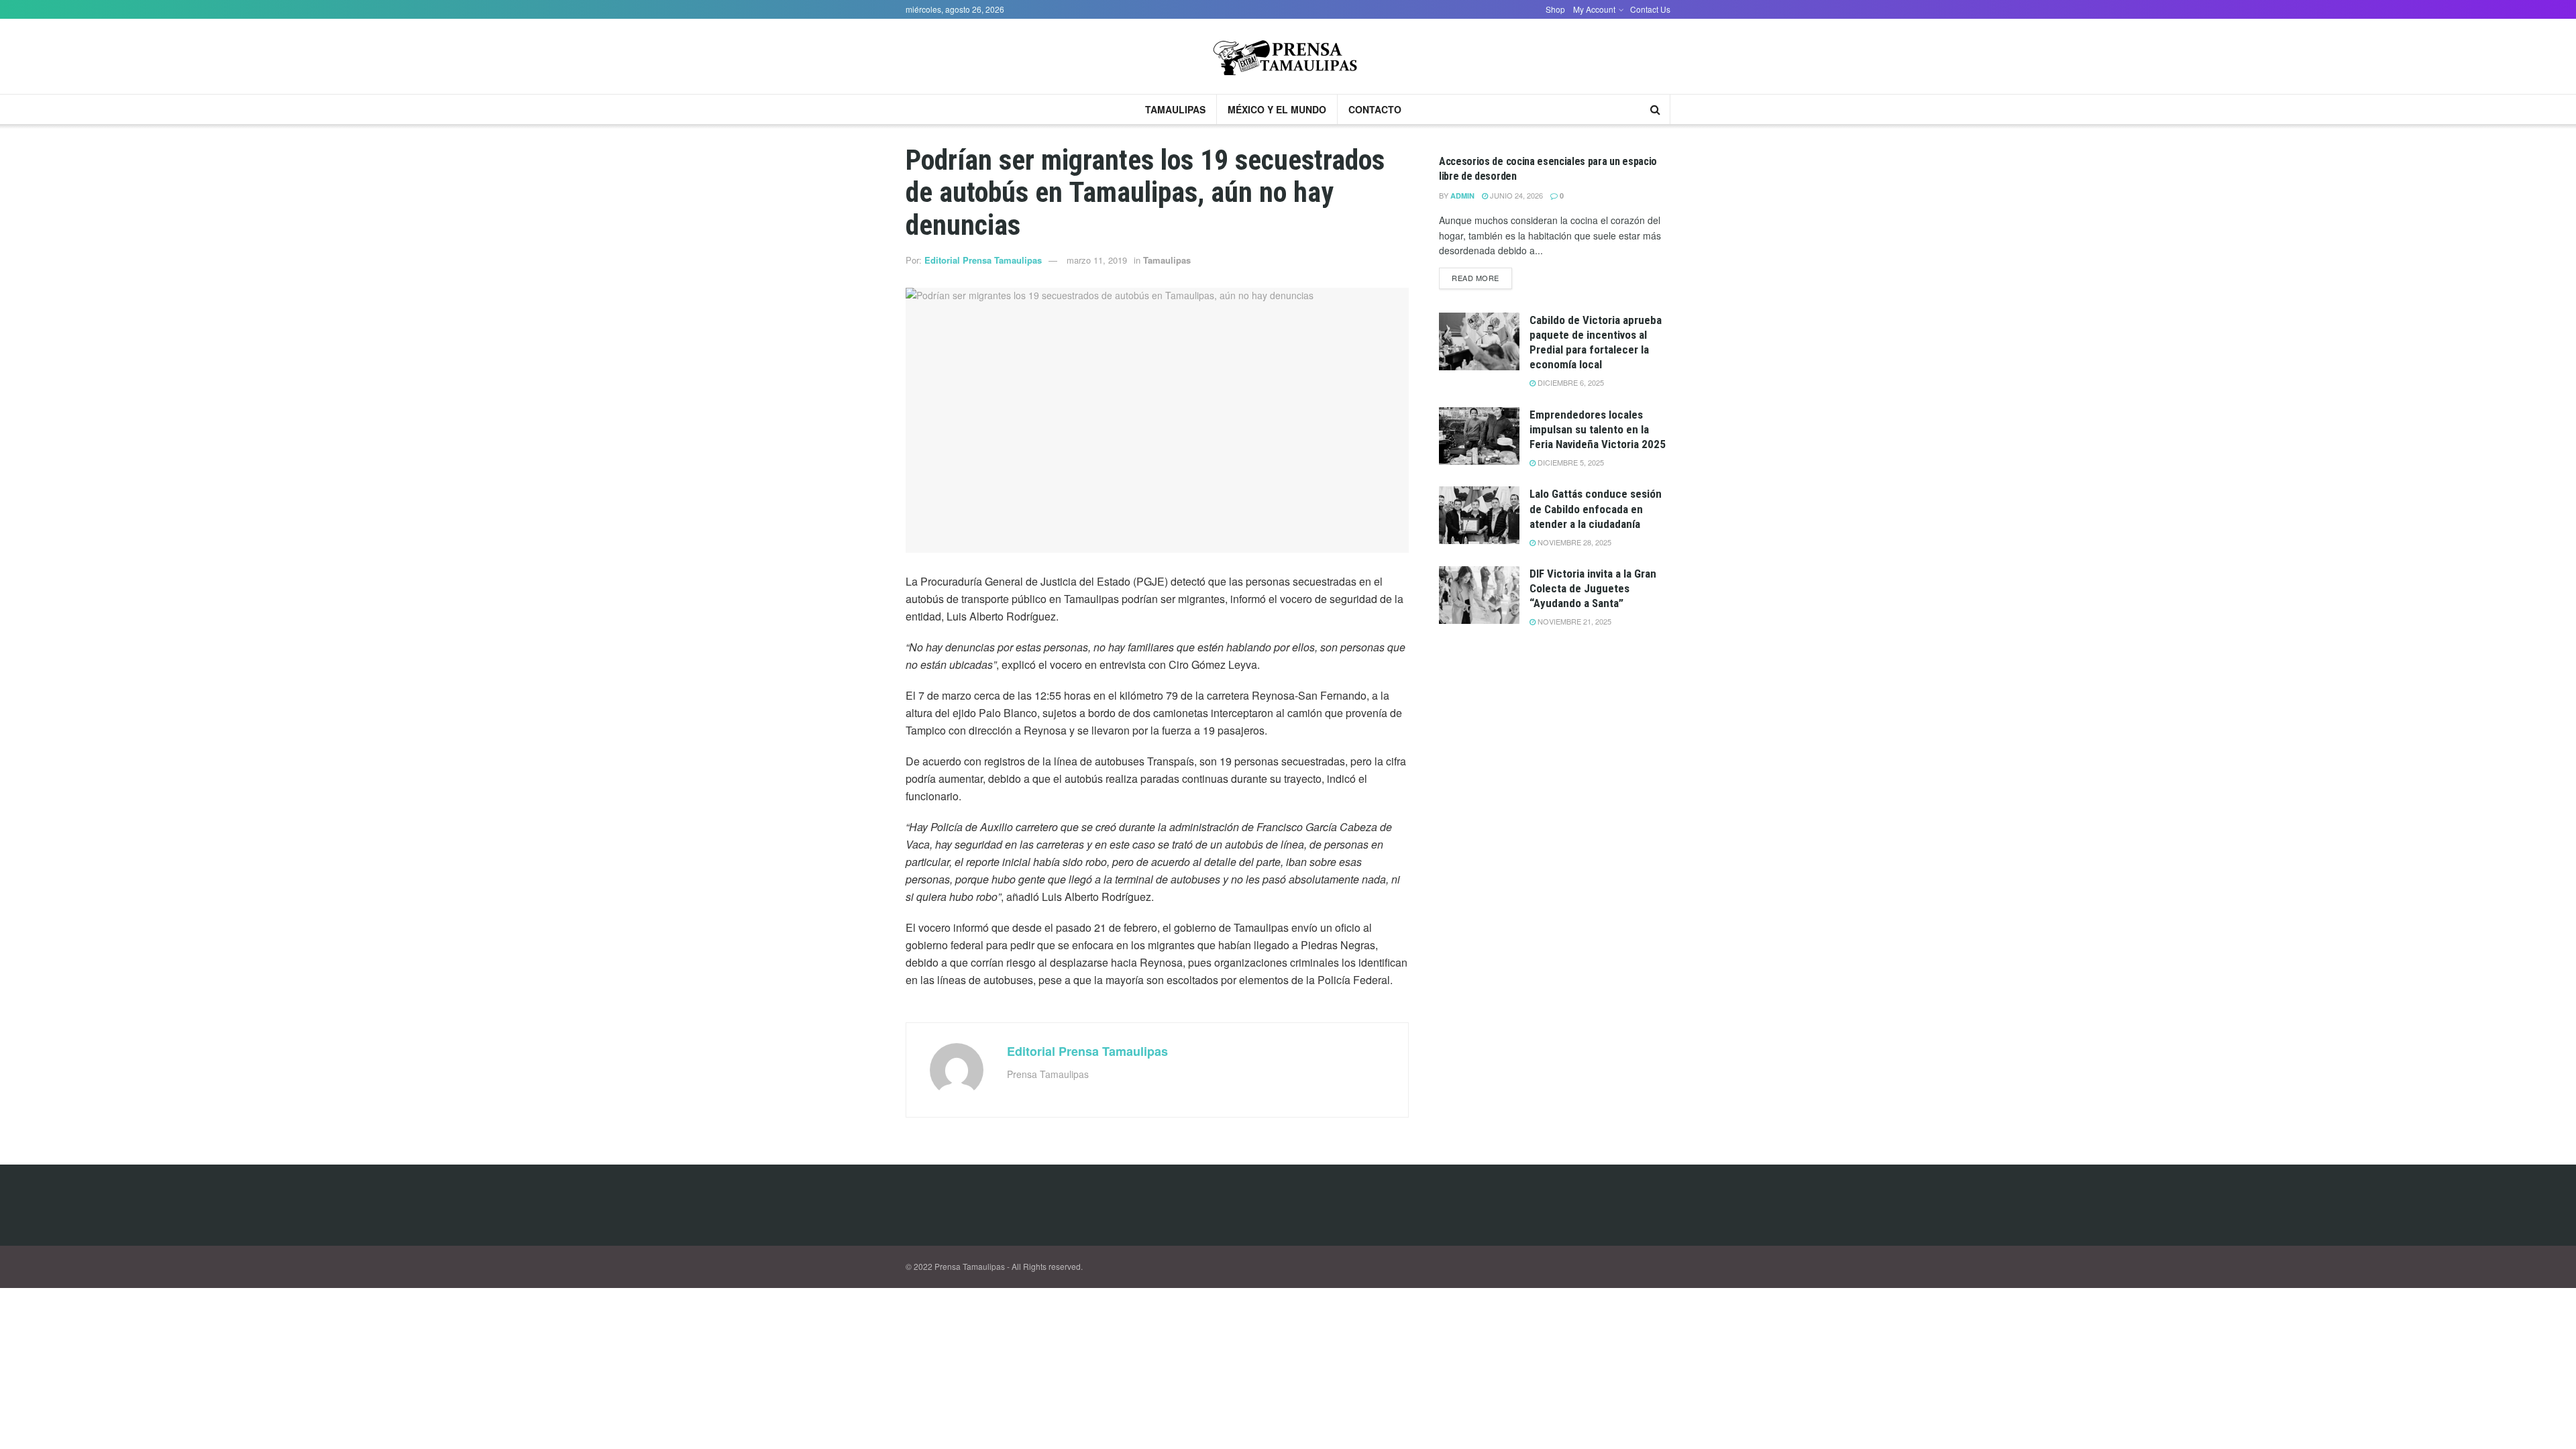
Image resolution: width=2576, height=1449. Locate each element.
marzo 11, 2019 (1097, 260)
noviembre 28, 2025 (1573, 542)
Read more (1475, 278)
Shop (1555, 9)
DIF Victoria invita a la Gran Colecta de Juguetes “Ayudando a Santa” (1593, 588)
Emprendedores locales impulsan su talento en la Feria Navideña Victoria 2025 (1598, 429)
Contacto (1375, 109)
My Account (1594, 9)
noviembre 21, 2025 (1573, 621)
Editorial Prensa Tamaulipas (983, 260)
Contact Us (1650, 9)
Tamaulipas (1175, 109)
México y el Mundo (1277, 109)
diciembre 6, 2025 (1570, 382)
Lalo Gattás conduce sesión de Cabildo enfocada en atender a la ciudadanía (1596, 508)
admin (1462, 196)
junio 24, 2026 (1515, 195)
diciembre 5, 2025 (1570, 462)
